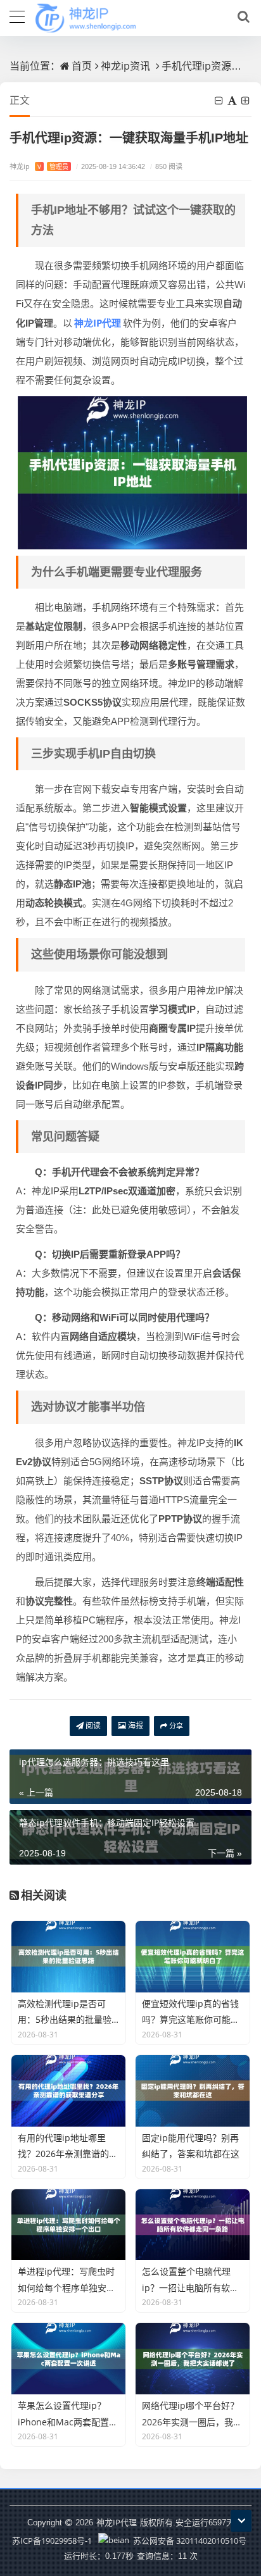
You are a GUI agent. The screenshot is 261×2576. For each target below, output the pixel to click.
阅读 (92, 1726)
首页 (82, 66)
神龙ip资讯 (125, 66)
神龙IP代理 (117, 2522)
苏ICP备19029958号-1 (52, 2541)
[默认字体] (233, 101)
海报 (135, 1726)
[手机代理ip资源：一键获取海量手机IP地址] (132, 472)
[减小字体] (220, 101)
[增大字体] (246, 101)
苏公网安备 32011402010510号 (189, 2541)
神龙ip (39, 166)
